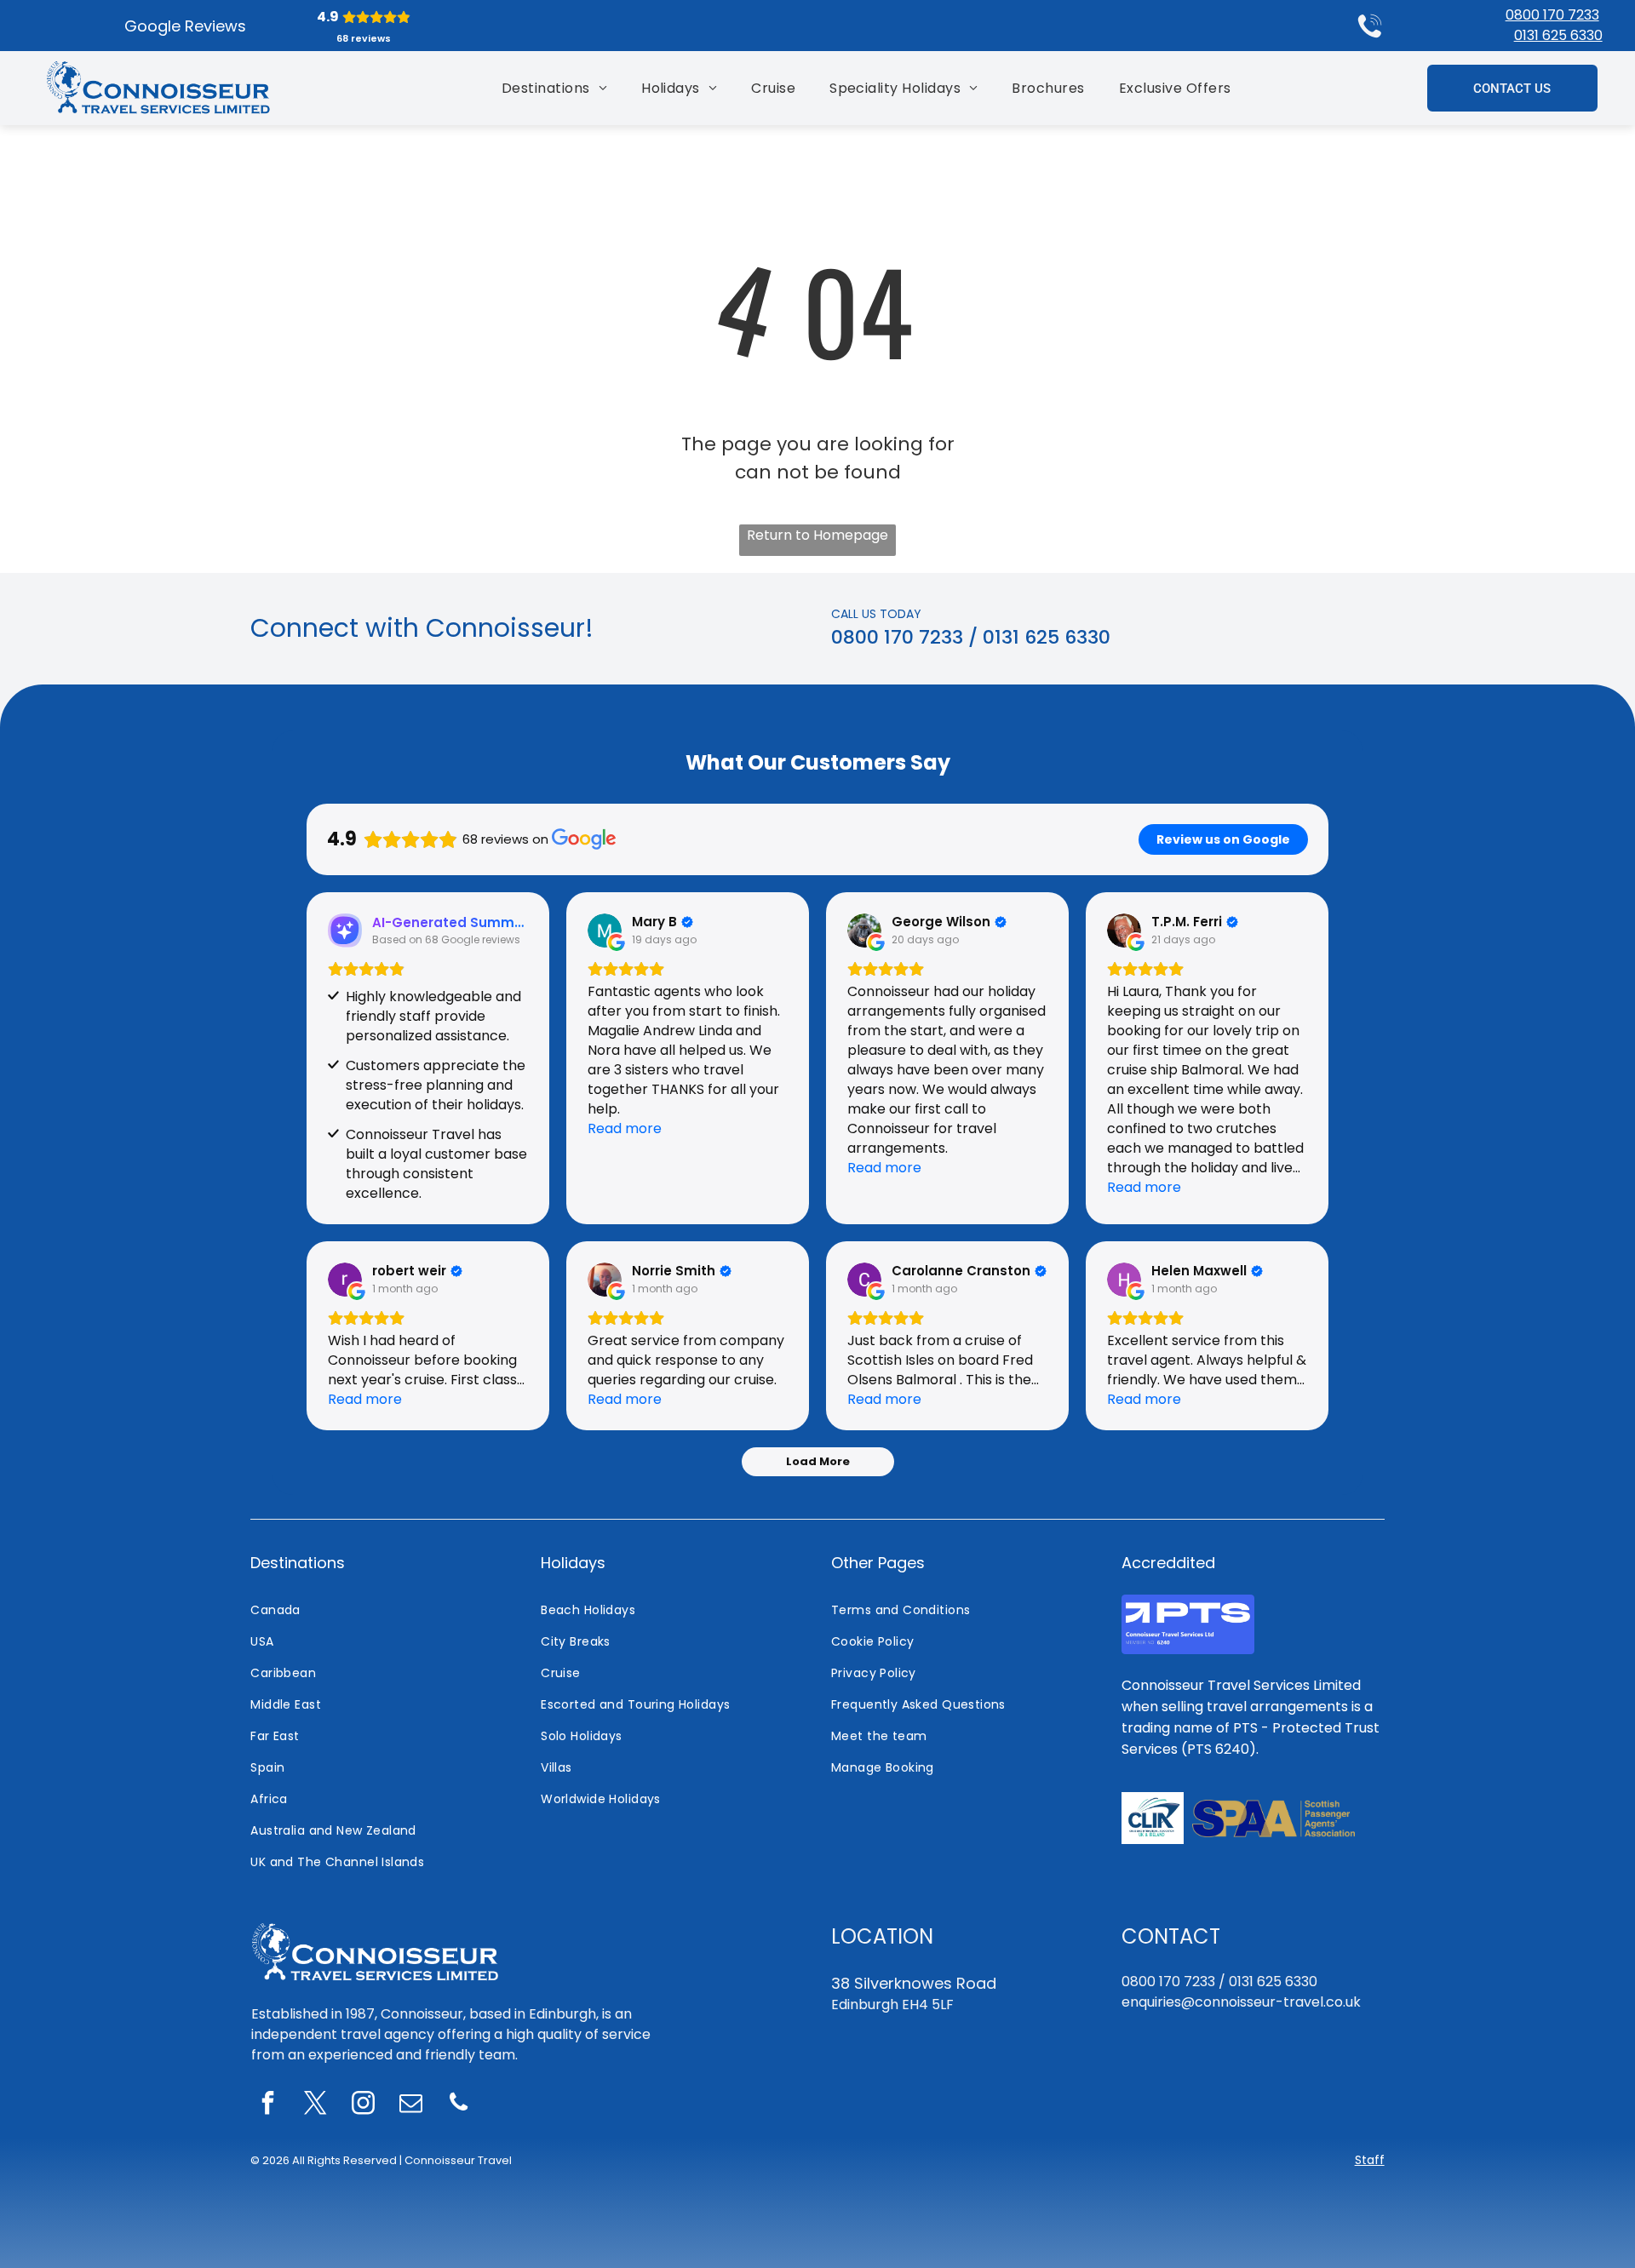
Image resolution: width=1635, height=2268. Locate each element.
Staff (1370, 2160)
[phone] (459, 2105)
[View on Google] (605, 931)
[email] (411, 2105)
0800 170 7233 (1552, 15)
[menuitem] (554, 88)
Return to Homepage (817, 535)
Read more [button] (625, 1128)
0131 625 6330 (1558, 35)
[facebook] (268, 2105)
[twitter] (316, 2105)
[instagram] (364, 2105)
